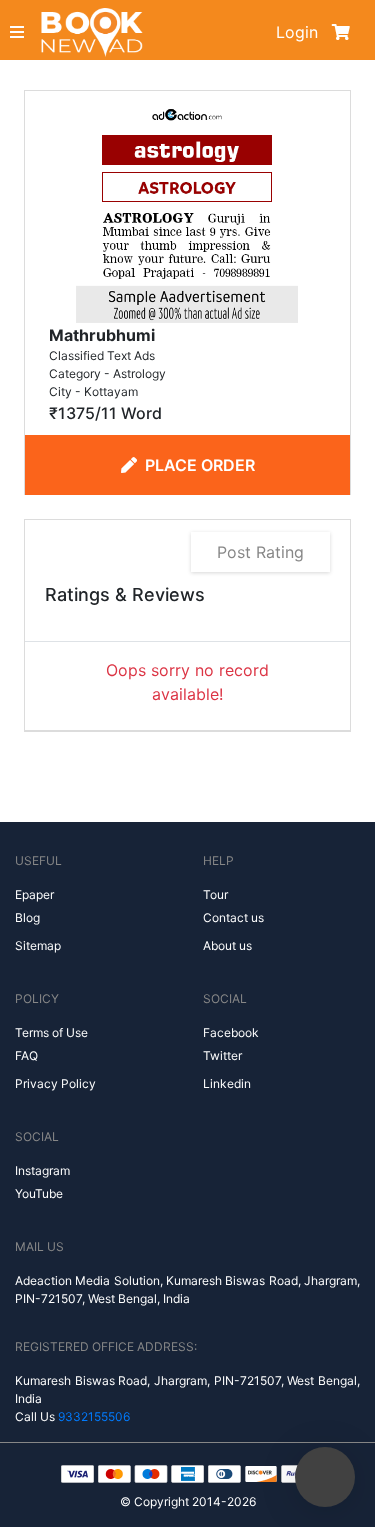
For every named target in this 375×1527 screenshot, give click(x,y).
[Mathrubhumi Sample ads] (187, 210)
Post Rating (260, 552)
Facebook (231, 1032)
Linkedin (227, 1083)
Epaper (34, 894)
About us (227, 945)
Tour (215, 894)
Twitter (222, 1055)
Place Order (200, 465)
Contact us (233, 917)
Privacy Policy (55, 1083)
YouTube (39, 1193)
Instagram (42, 1170)
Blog (27, 917)
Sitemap (38, 945)
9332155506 (94, 1416)
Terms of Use (51, 1032)
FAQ (26, 1055)
